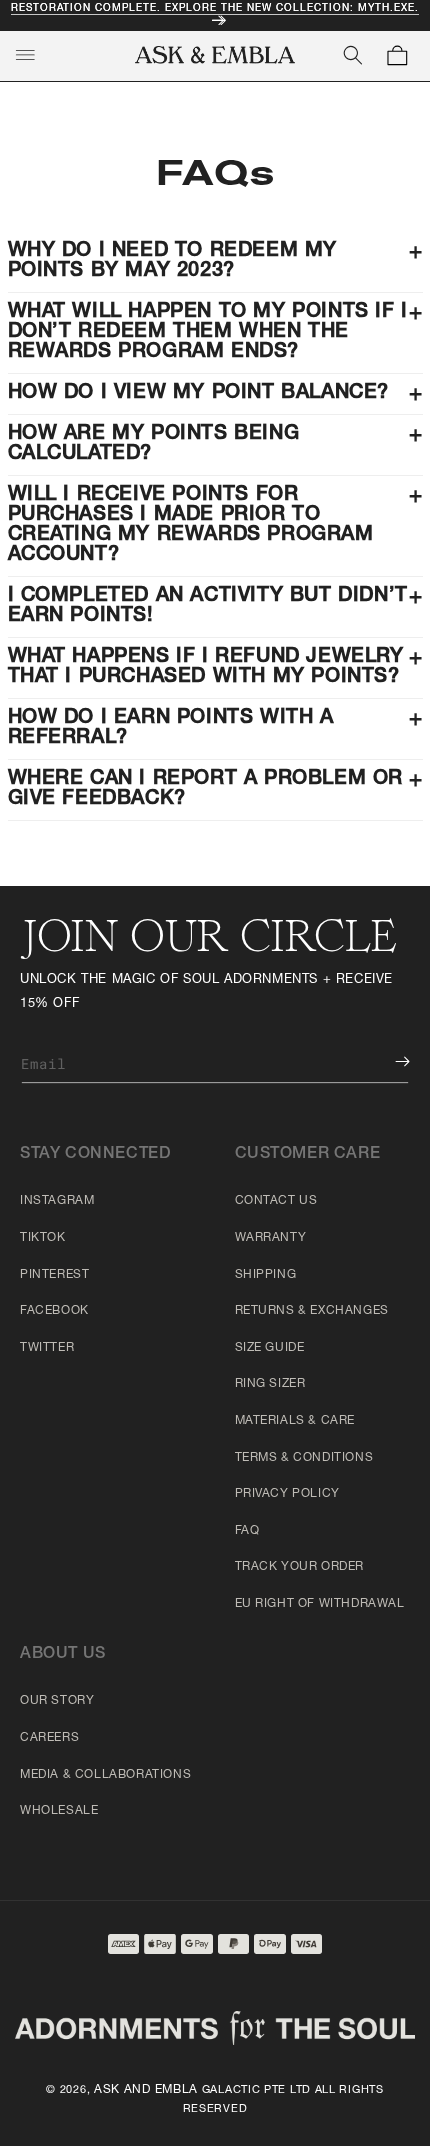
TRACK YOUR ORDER (300, 1567)
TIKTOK (43, 1238)
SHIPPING (266, 1275)
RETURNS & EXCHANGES (312, 1311)
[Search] (353, 55)
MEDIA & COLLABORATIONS (105, 1775)
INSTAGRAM (57, 1201)
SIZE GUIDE (270, 1348)
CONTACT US (276, 1201)
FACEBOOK (54, 1311)
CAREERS (49, 1738)
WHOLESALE (59, 1811)
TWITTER (47, 1348)
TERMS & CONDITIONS (304, 1458)
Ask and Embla (146, 2090)
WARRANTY (271, 1238)
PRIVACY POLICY (287, 1494)
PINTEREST (54, 1275)
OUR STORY (57, 1701)
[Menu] (25, 55)
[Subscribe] (388, 1061)
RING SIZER (270, 1384)
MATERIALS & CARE (295, 1421)
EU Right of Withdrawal (320, 1604)
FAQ (247, 1531)
